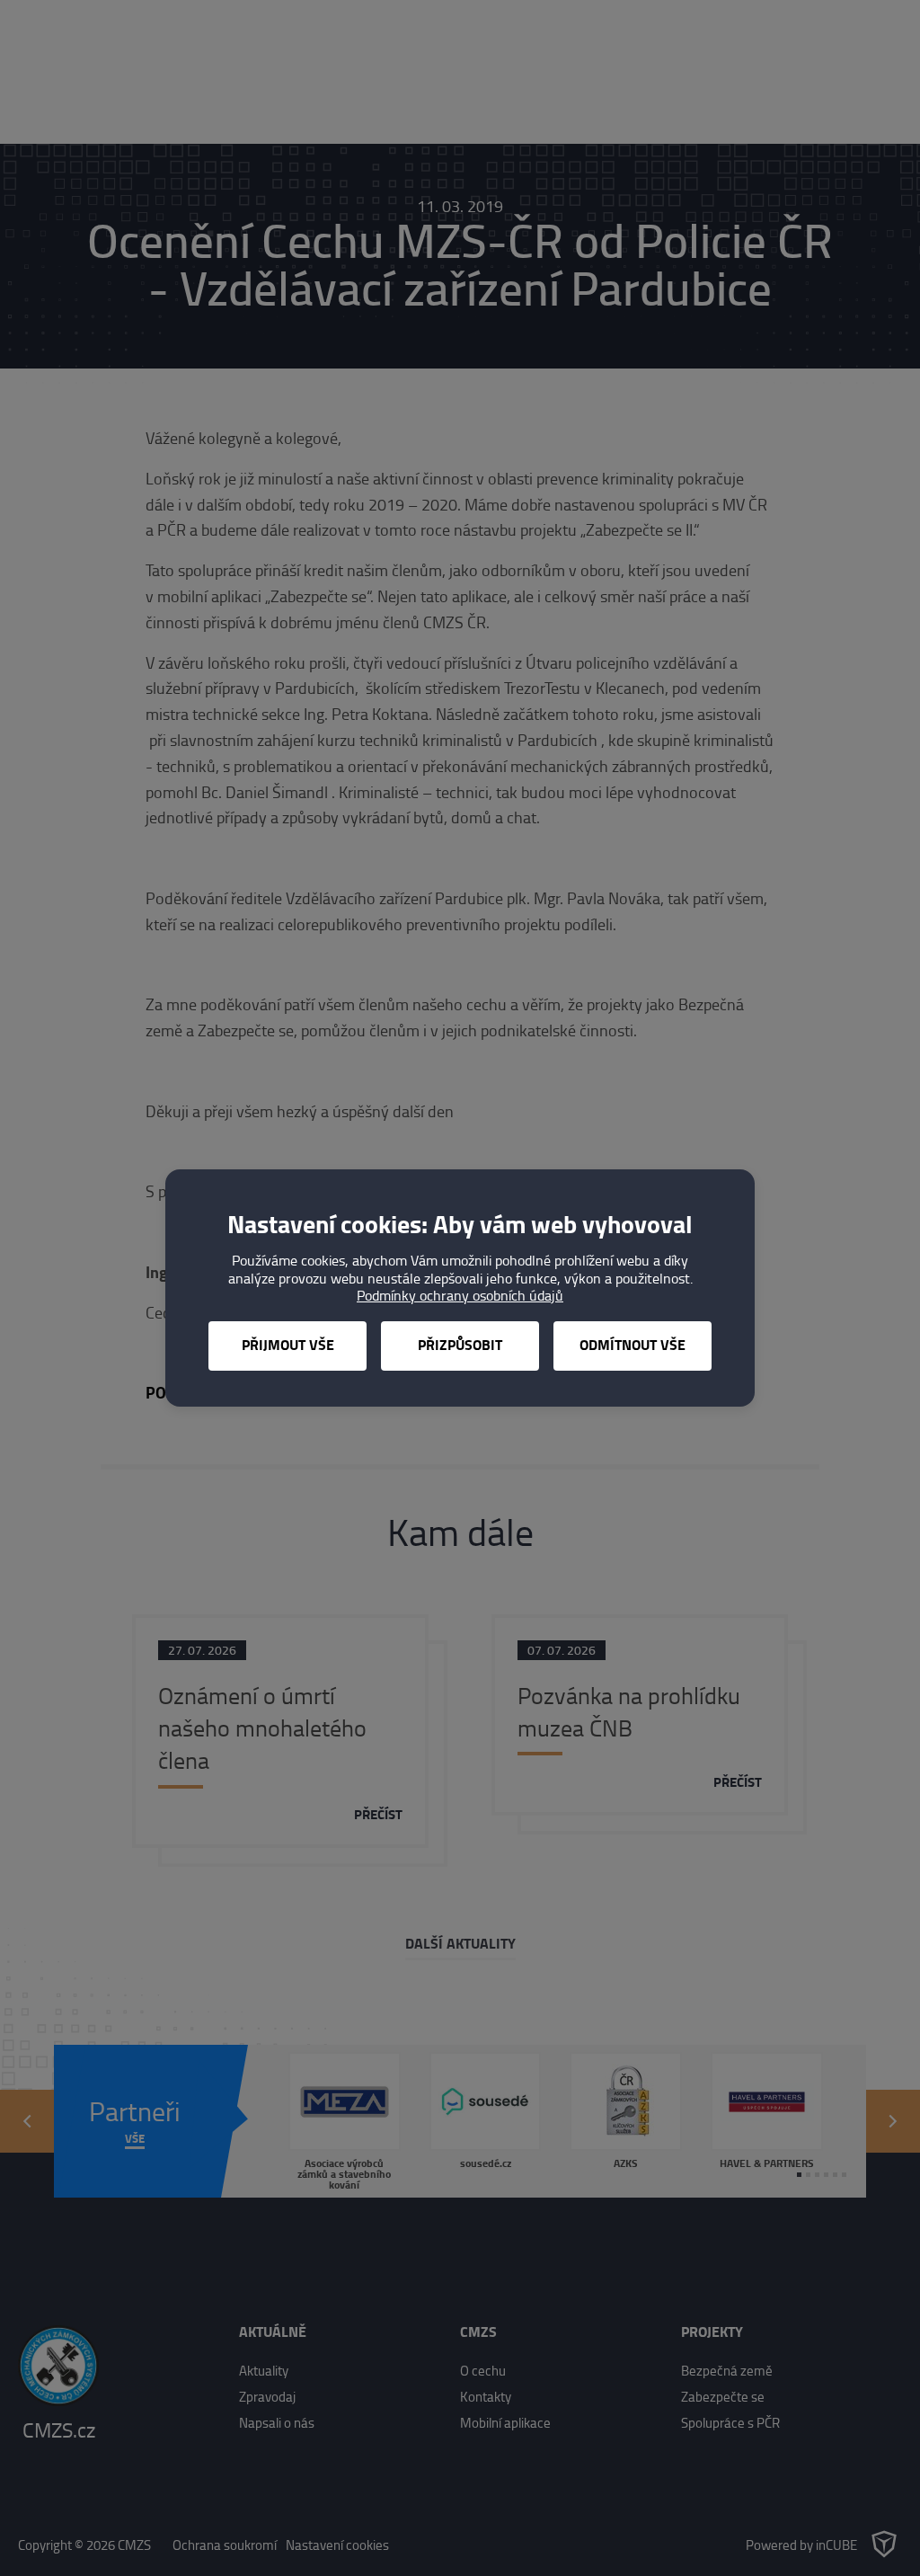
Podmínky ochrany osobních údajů (460, 1296)
